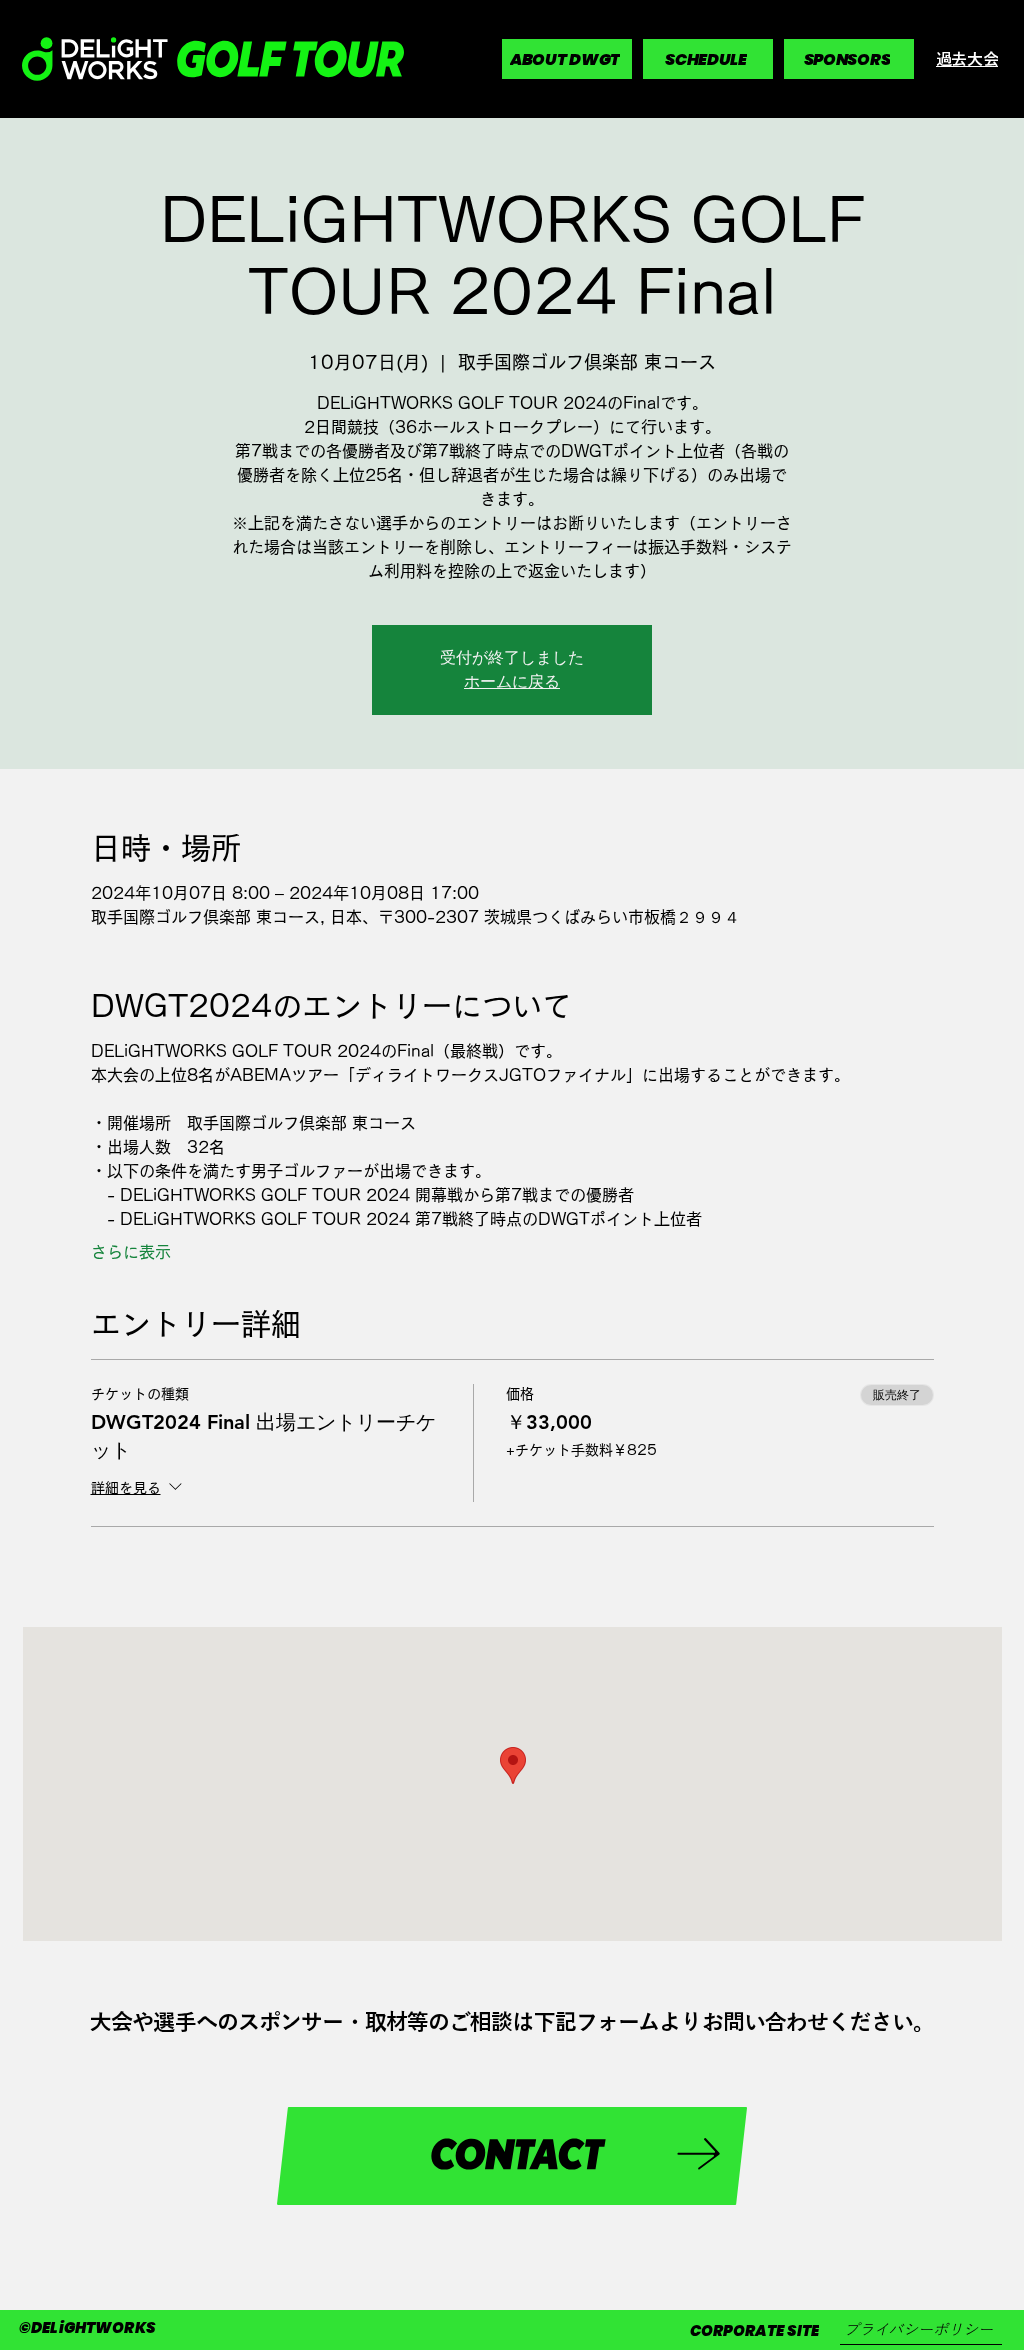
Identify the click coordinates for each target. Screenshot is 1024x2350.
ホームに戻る (512, 681)
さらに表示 (131, 1252)
